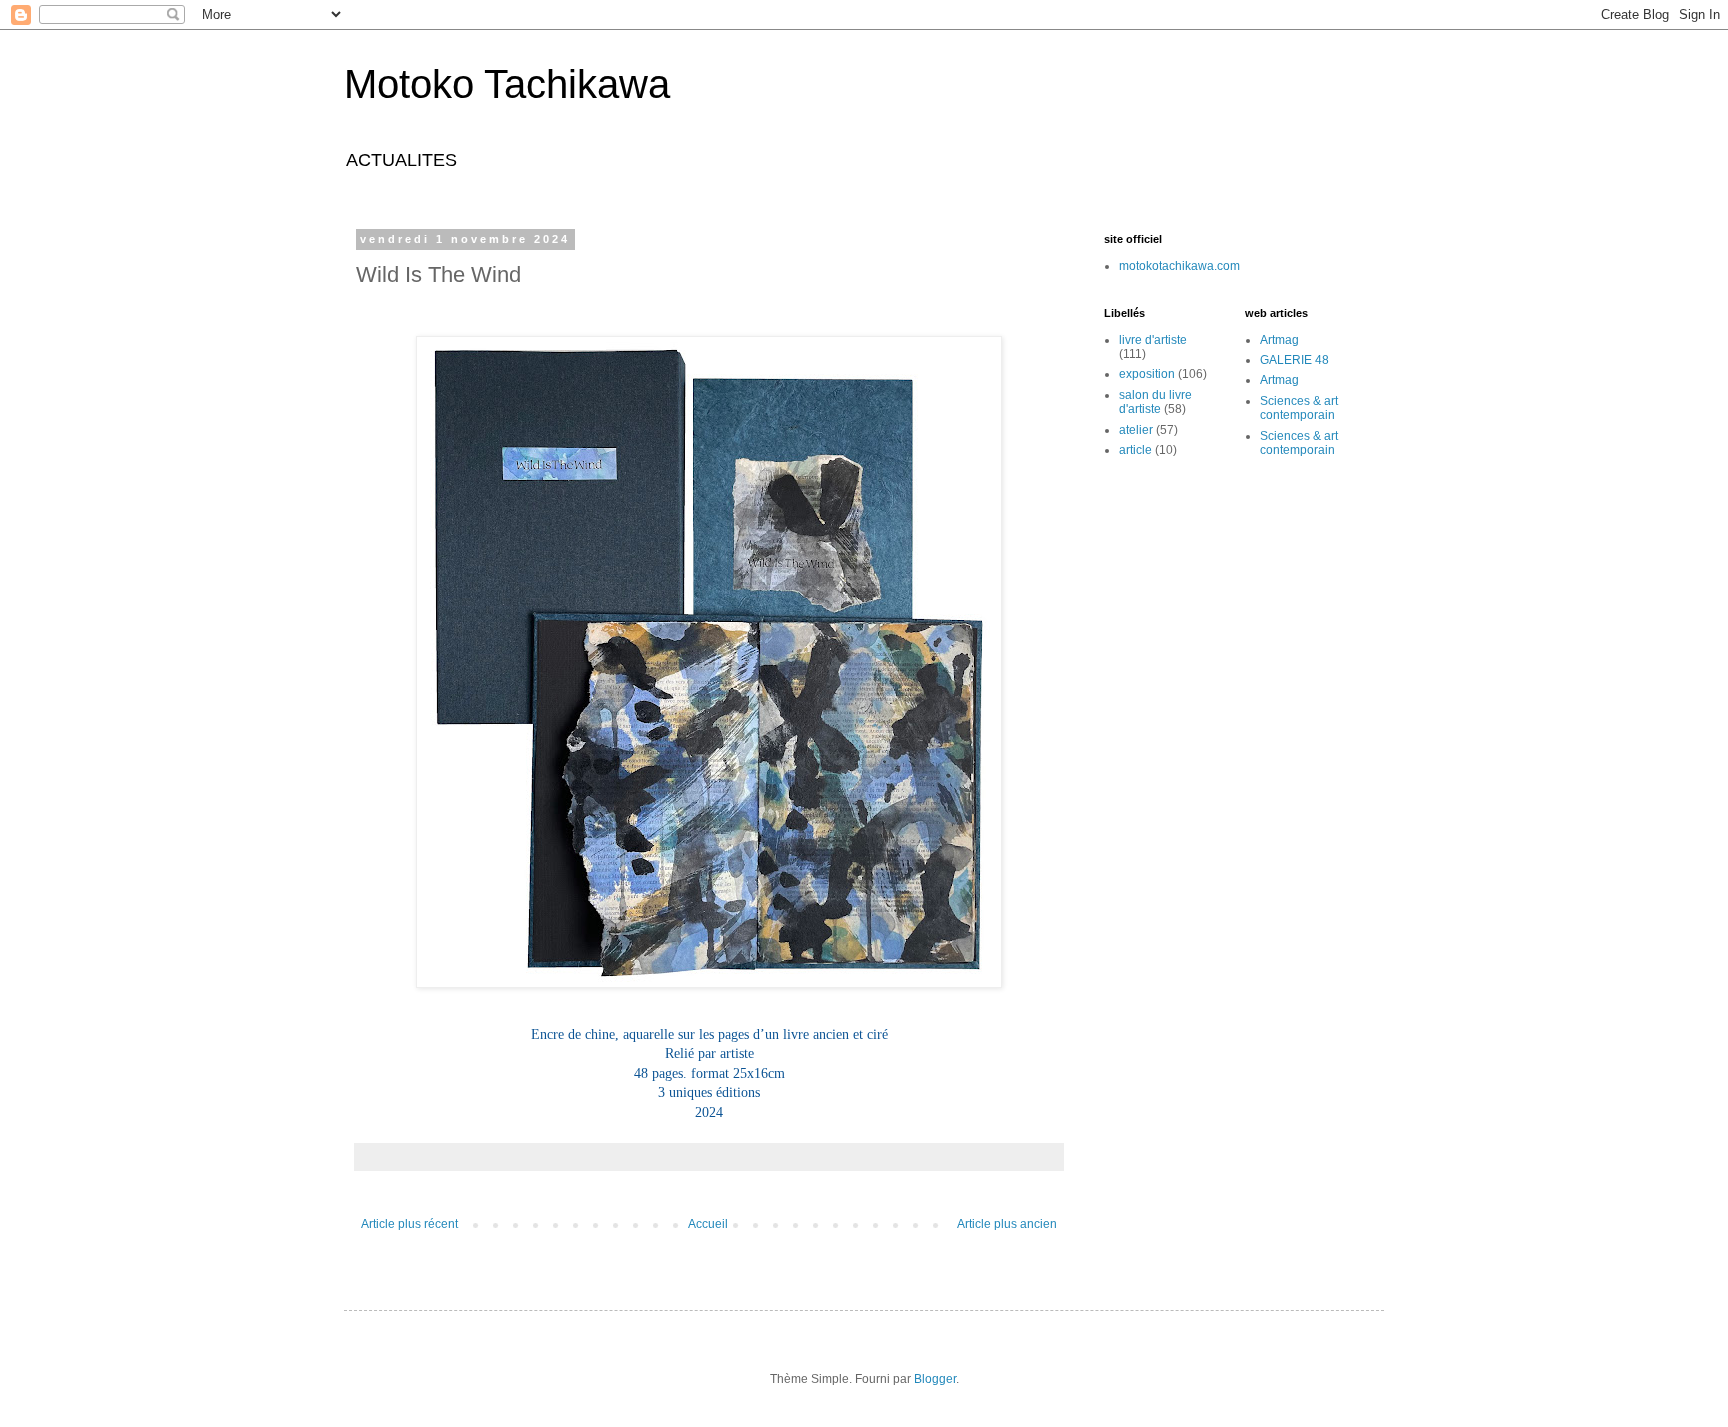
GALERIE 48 (1294, 360)
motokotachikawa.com (1179, 266)
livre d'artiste (1153, 340)
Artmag (1279, 340)
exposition (1147, 374)
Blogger (935, 1379)
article (1135, 450)
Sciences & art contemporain (1299, 408)
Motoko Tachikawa (507, 84)
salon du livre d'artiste (1155, 402)
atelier (1136, 430)
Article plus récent (409, 1224)
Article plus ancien (1007, 1224)
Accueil (708, 1224)
